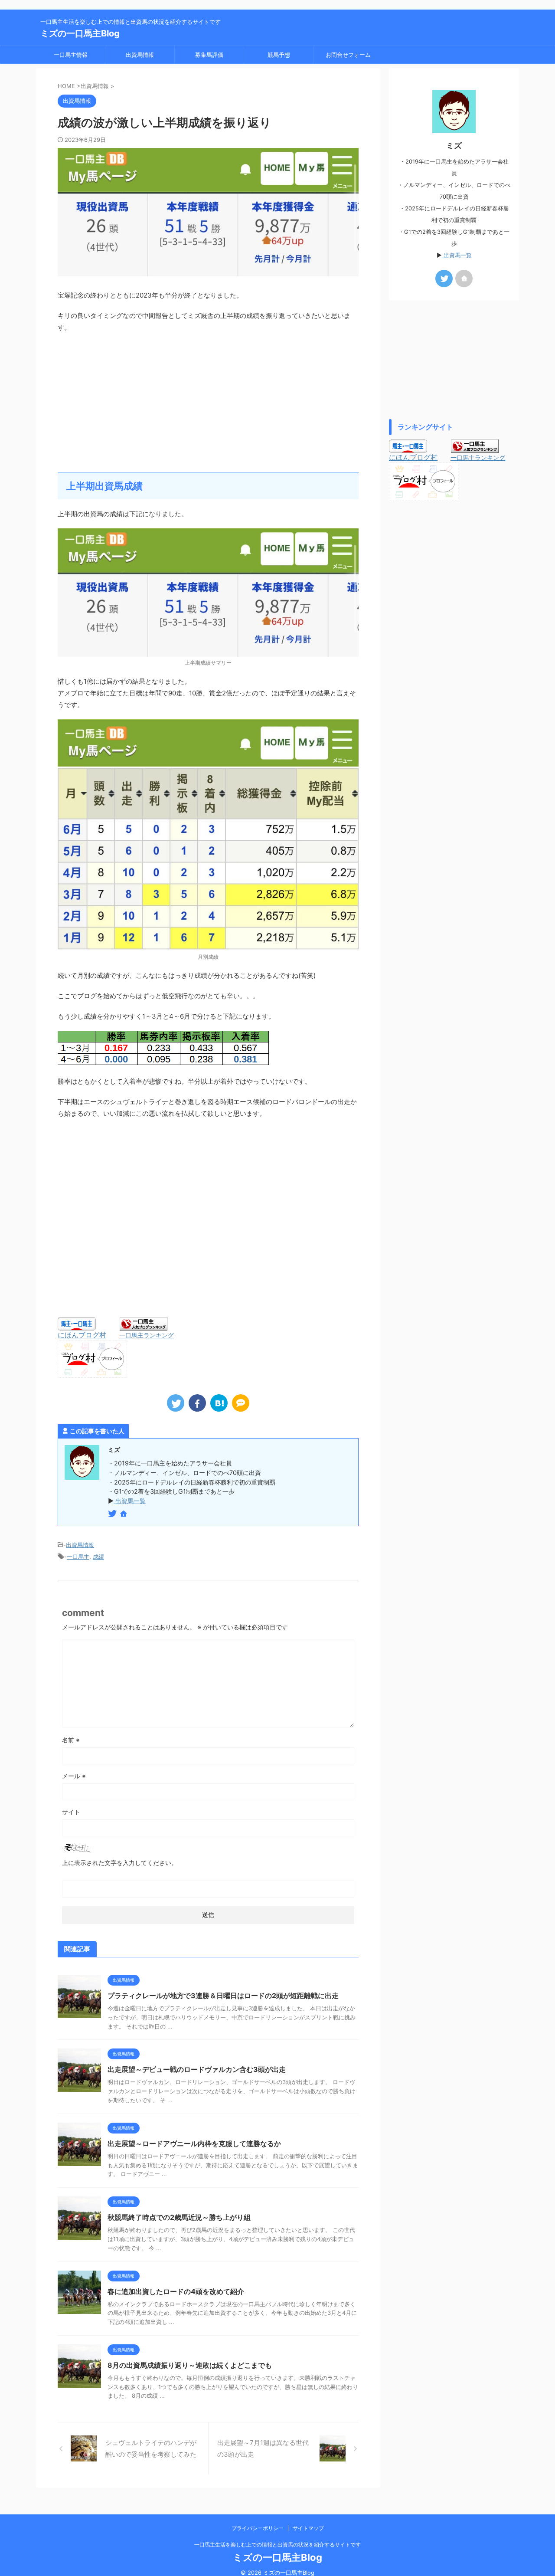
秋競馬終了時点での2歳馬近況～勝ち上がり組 (179, 2217)
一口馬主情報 (71, 55)
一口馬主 (78, 1557)
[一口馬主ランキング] (144, 1326)
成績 (98, 1557)
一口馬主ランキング (147, 1335)
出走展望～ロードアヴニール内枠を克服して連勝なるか (194, 2143)
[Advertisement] (208, 403)
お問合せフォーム (348, 55)
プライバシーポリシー (258, 2528)
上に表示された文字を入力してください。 (120, 1863)
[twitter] (176, 1403)
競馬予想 (279, 55)
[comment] (241, 1403)
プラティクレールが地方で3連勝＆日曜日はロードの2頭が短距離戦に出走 (223, 1996)
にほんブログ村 (82, 1335)
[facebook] (197, 1403)
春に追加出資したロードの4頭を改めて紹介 (176, 2291)
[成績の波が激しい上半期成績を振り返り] (219, 1403)
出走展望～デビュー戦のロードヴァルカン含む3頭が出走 (197, 2069)
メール (74, 1776)
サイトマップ (308, 2528)
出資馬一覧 (130, 1501)
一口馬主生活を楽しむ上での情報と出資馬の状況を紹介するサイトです (277, 2545)
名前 (71, 1740)
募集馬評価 (209, 55)
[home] (124, 1514)
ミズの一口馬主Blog (80, 33)
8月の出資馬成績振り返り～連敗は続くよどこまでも (190, 2365)
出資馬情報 (140, 55)
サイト (71, 1812)
